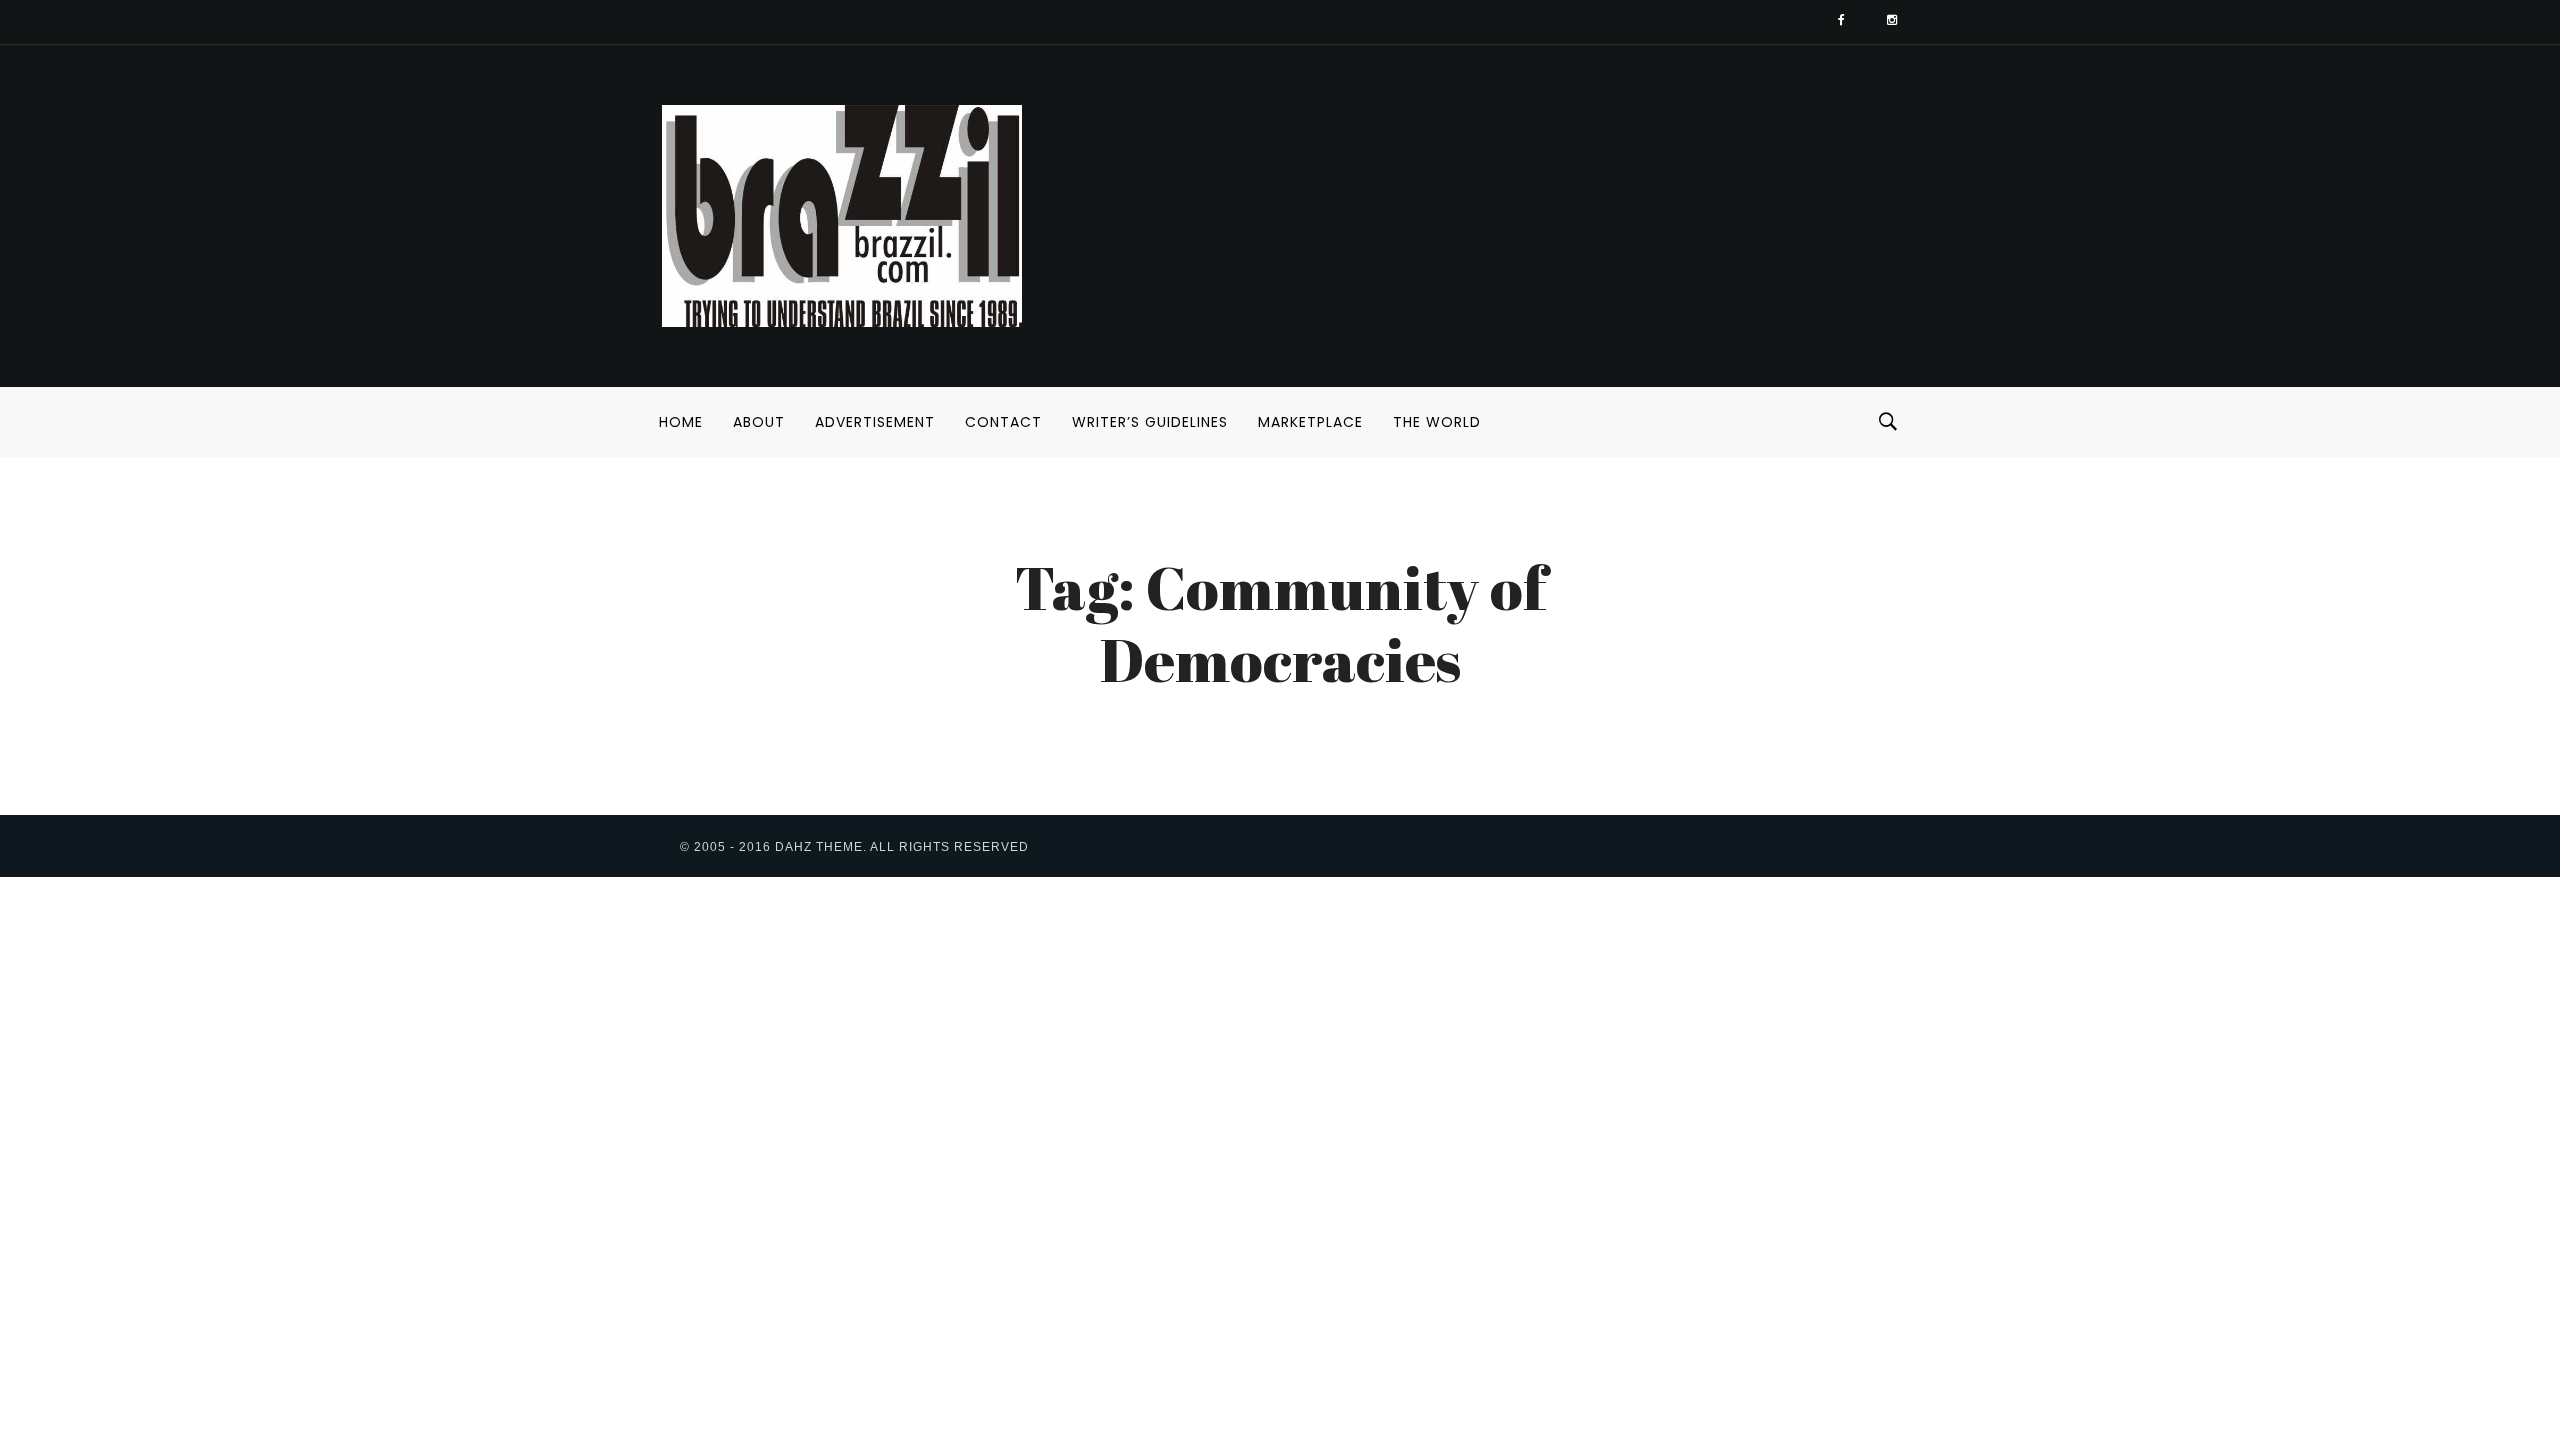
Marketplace (1310, 422)
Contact (1003, 422)
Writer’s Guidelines (1150, 422)
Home (681, 422)
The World (1437, 422)
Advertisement (875, 422)
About (759, 422)
